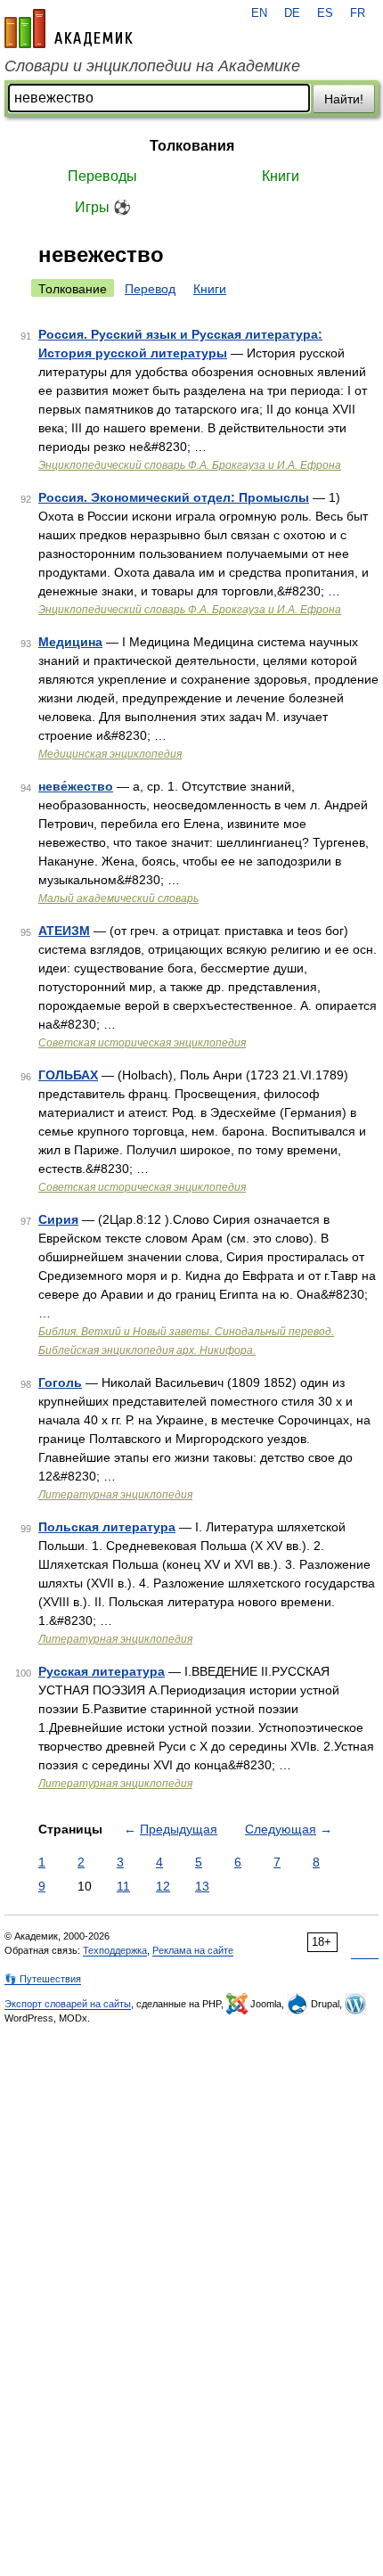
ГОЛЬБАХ (68, 1075)
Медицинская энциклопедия (110, 754)
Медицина (70, 642)
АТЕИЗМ (64, 931)
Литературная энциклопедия (115, 1495)
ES (325, 13)
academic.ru (69, 29)
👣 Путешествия (43, 1979)
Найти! (344, 99)
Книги (281, 176)
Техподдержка (115, 1950)
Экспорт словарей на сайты (68, 2004)
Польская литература (107, 1527)
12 (163, 1886)
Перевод (150, 289)
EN (259, 13)
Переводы (102, 176)
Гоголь (60, 1382)
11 (123, 1886)
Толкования (192, 146)
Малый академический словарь (118, 898)
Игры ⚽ (103, 207)
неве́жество (76, 786)
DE (292, 13)
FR (358, 13)
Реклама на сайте (193, 1950)
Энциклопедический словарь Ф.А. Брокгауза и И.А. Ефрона (190, 465)
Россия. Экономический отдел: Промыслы (174, 497)
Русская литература (102, 1671)
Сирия (58, 1219)
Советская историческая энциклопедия (142, 1043)
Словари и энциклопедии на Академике (152, 66)
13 (202, 1886)
